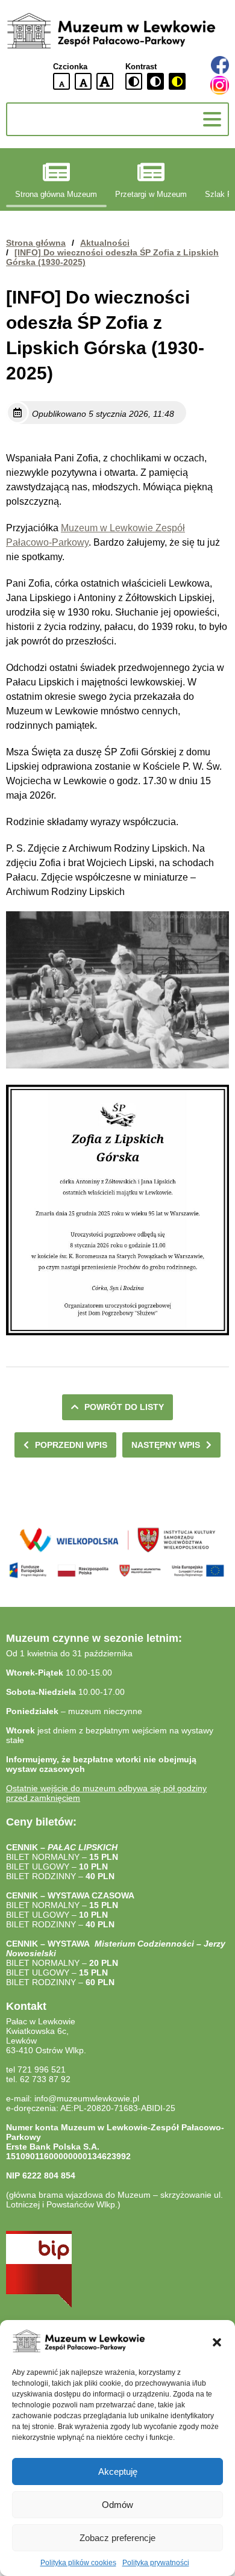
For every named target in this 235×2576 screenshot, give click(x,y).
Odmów (117, 2505)
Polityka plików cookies (78, 2563)
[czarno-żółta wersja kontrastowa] (177, 81)
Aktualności (105, 243)
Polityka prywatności (156, 2563)
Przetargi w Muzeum (151, 195)
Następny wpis (166, 1445)
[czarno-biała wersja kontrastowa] (155, 81)
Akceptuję (118, 2472)
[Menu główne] (212, 119)
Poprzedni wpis (71, 1445)
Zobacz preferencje (117, 2538)
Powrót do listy (124, 1407)
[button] (217, 2342)
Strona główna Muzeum (56, 195)
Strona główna (36, 243)
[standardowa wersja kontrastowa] (134, 81)
